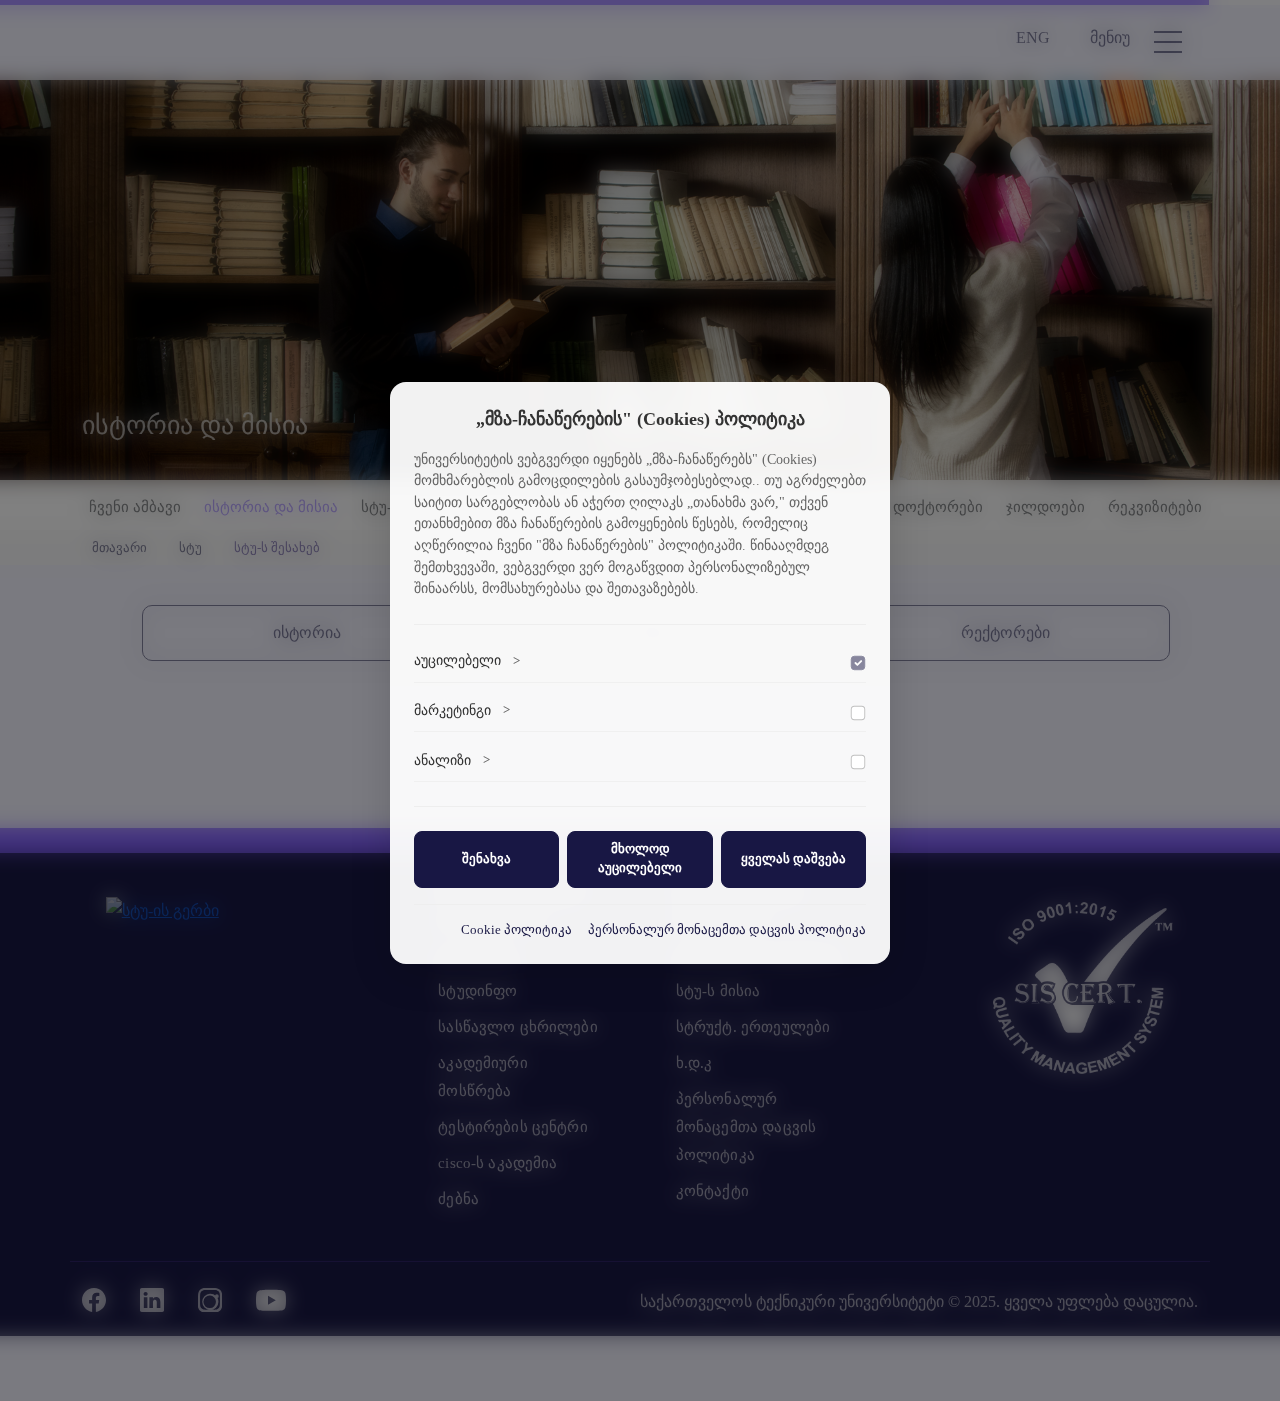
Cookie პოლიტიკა (516, 929)
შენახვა (486, 858)
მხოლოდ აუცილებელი (640, 858)
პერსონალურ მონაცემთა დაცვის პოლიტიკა (727, 929)
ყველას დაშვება (793, 858)
